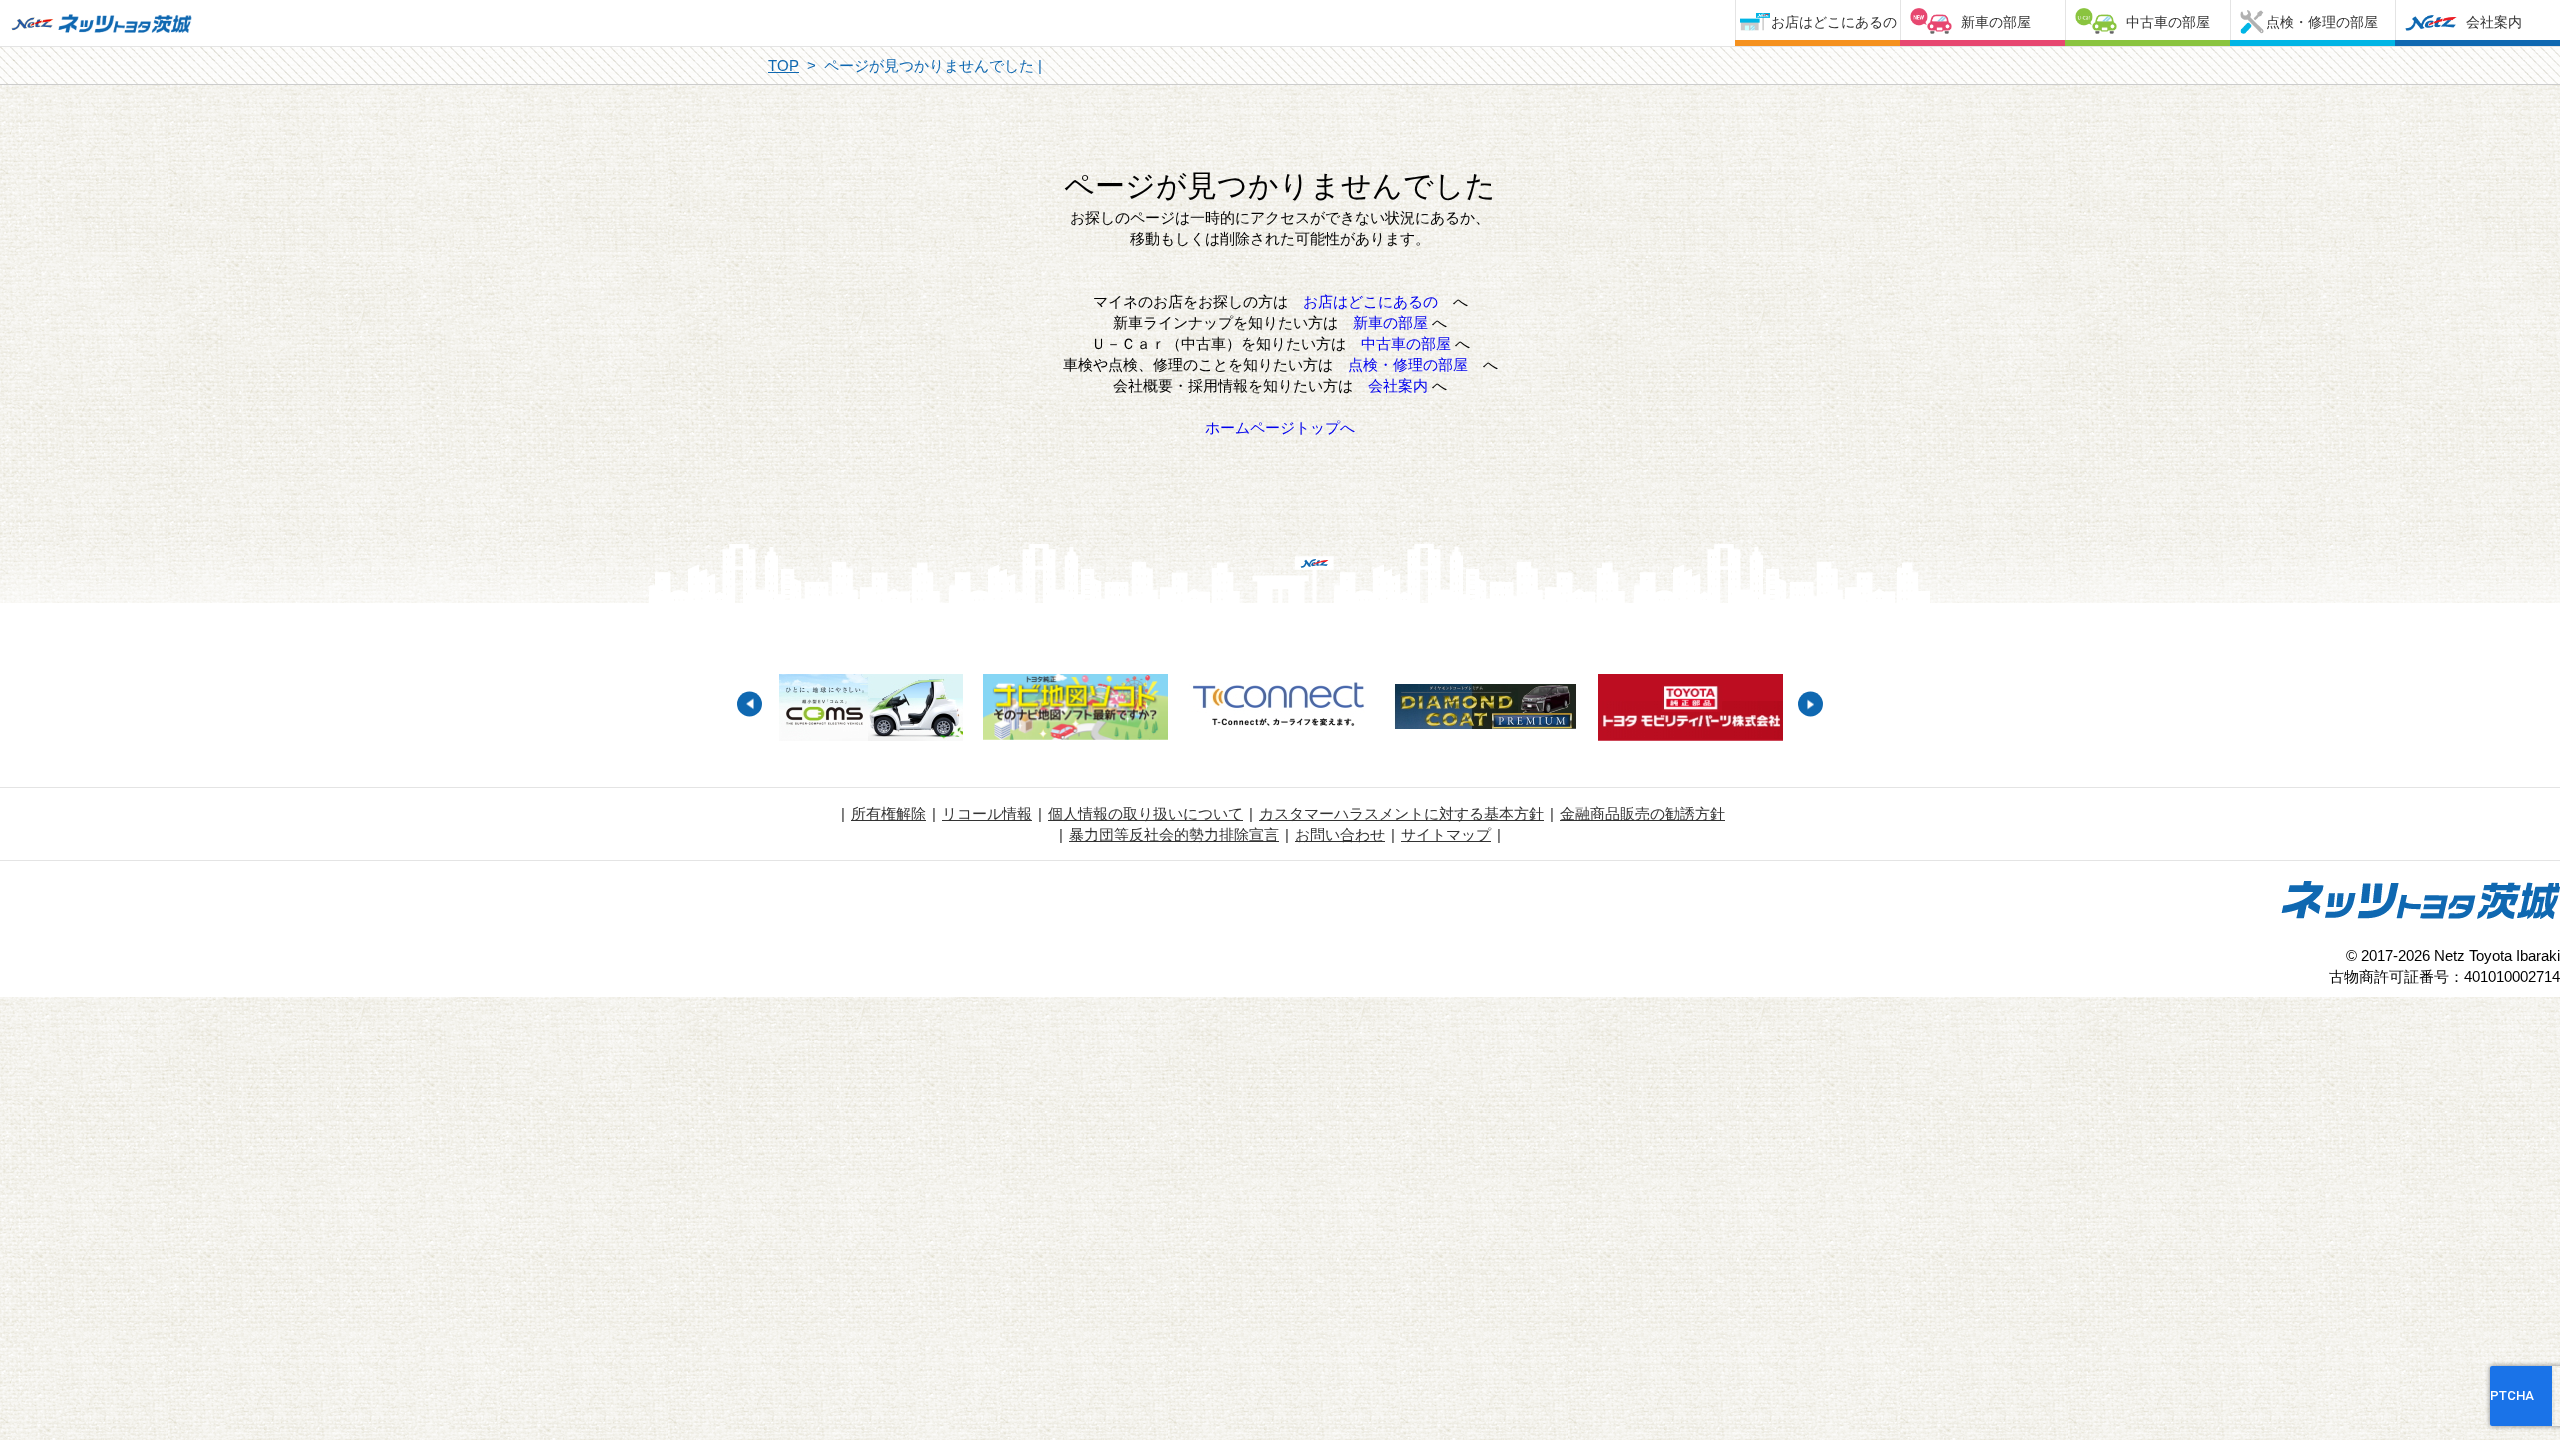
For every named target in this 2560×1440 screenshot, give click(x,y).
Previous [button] (749, 704)
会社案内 (2494, 22)
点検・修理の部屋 (2322, 22)
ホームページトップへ (1280, 427)
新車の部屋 (1996, 22)
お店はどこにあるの (1834, 22)
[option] (870, 710)
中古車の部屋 (2168, 22)
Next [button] (1810, 704)
